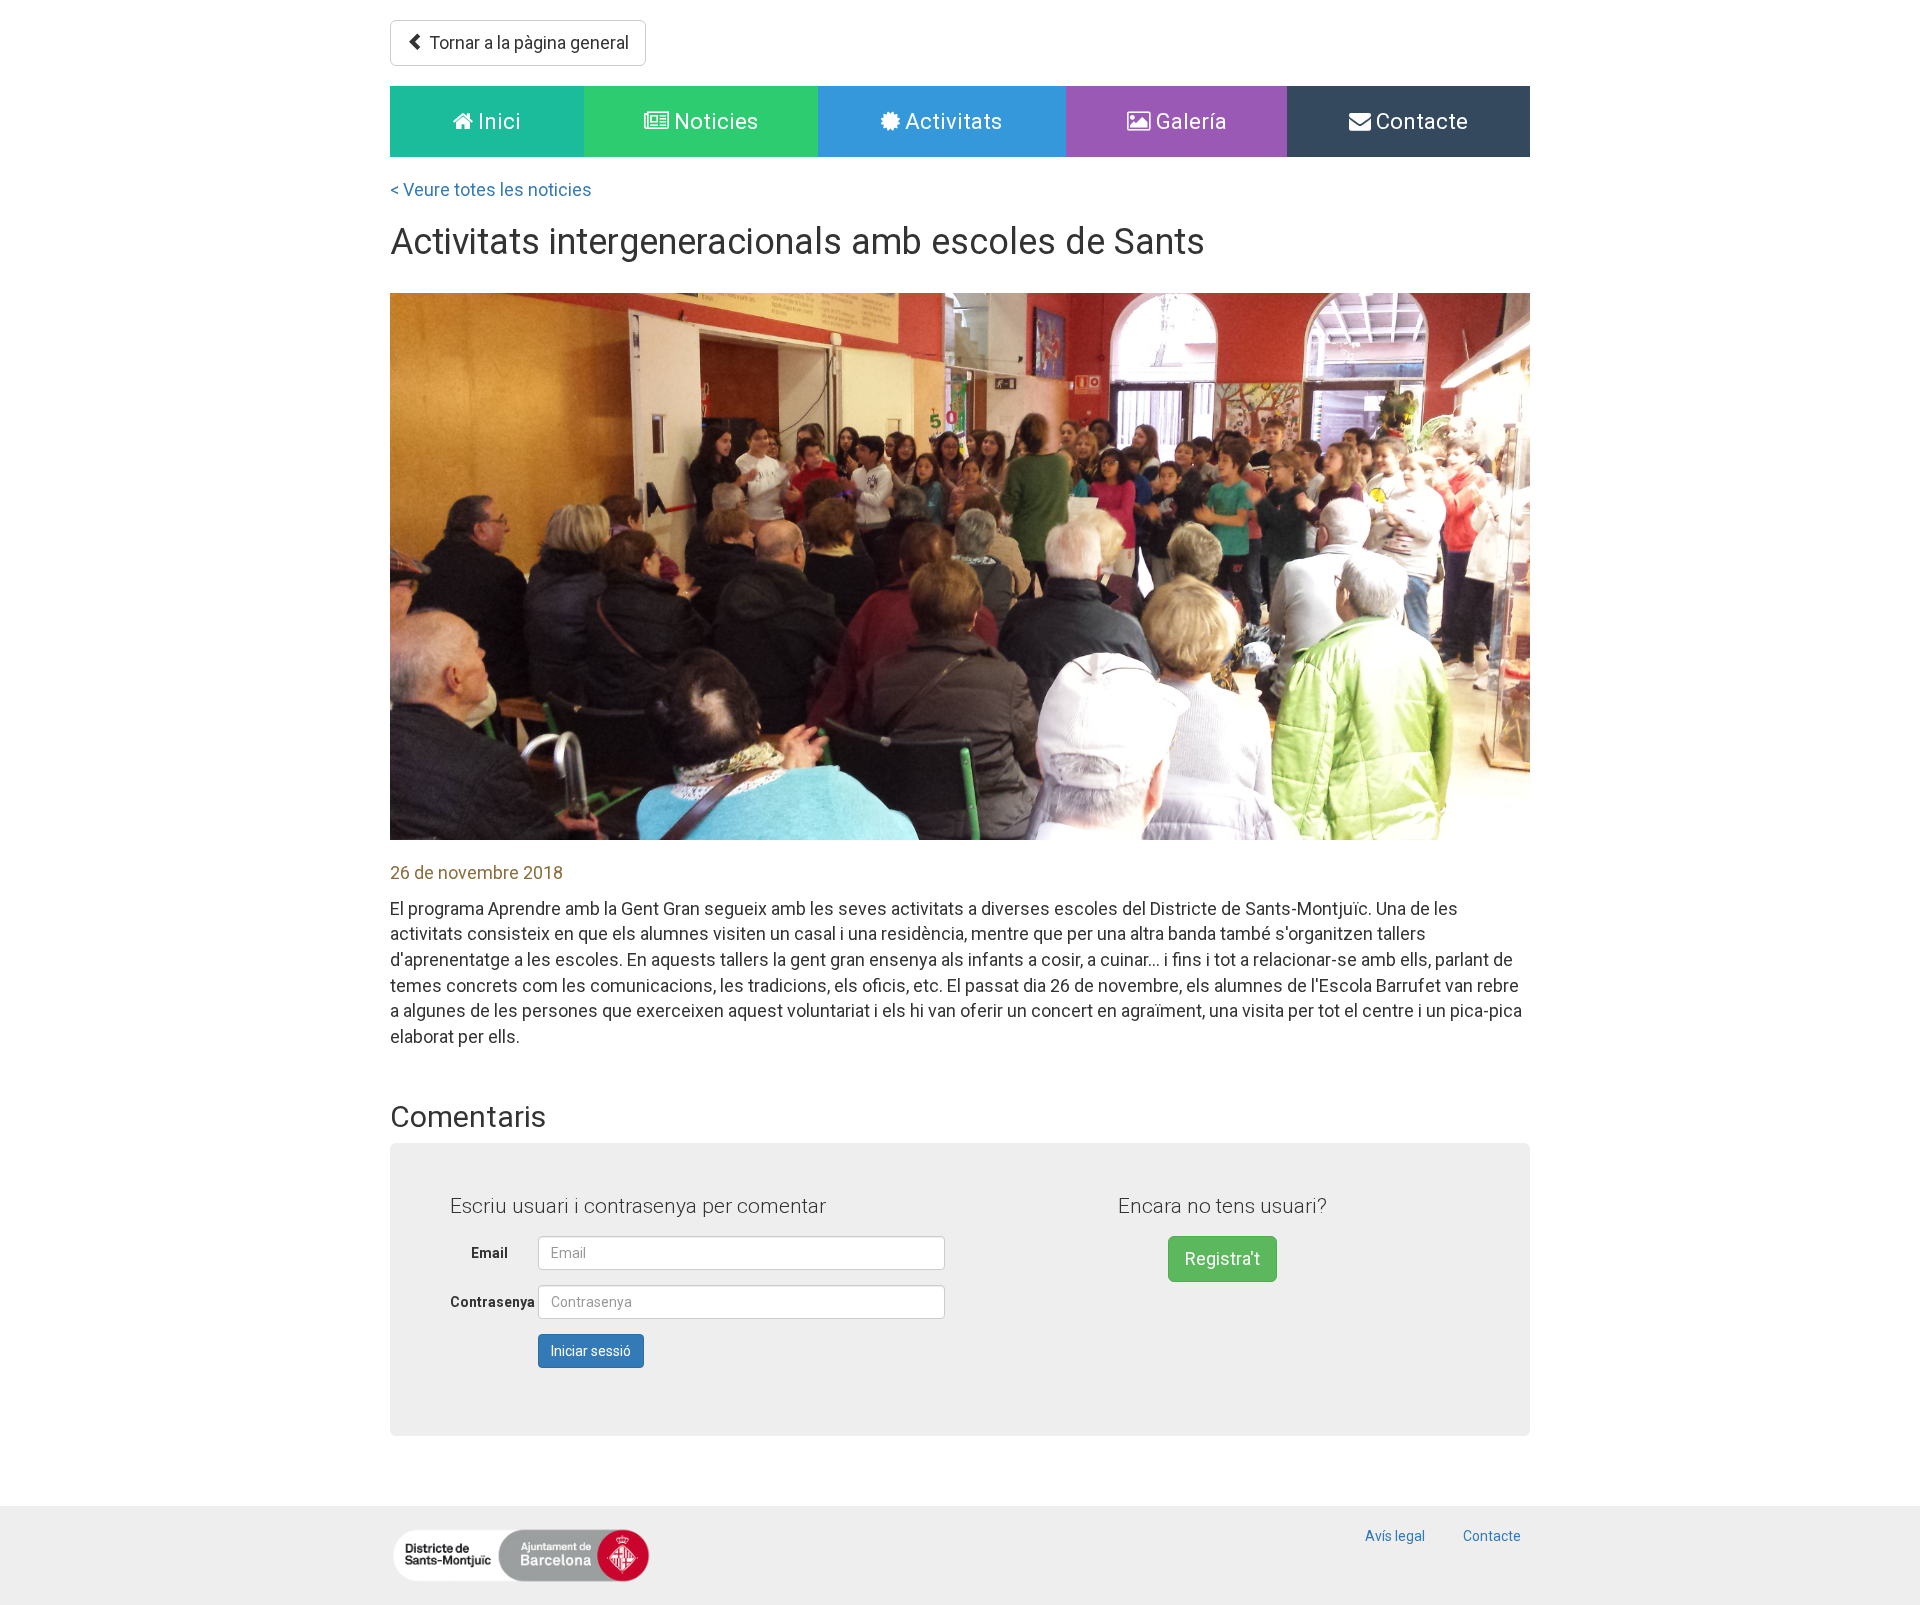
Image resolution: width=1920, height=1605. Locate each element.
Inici (528, 121)
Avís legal (1395, 1536)
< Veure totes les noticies (491, 189)
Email (489, 1253)
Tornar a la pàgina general (527, 42)
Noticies (713, 121)
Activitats (951, 121)
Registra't (1222, 1258)
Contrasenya (486, 1302)
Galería (1189, 121)
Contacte (1419, 121)
